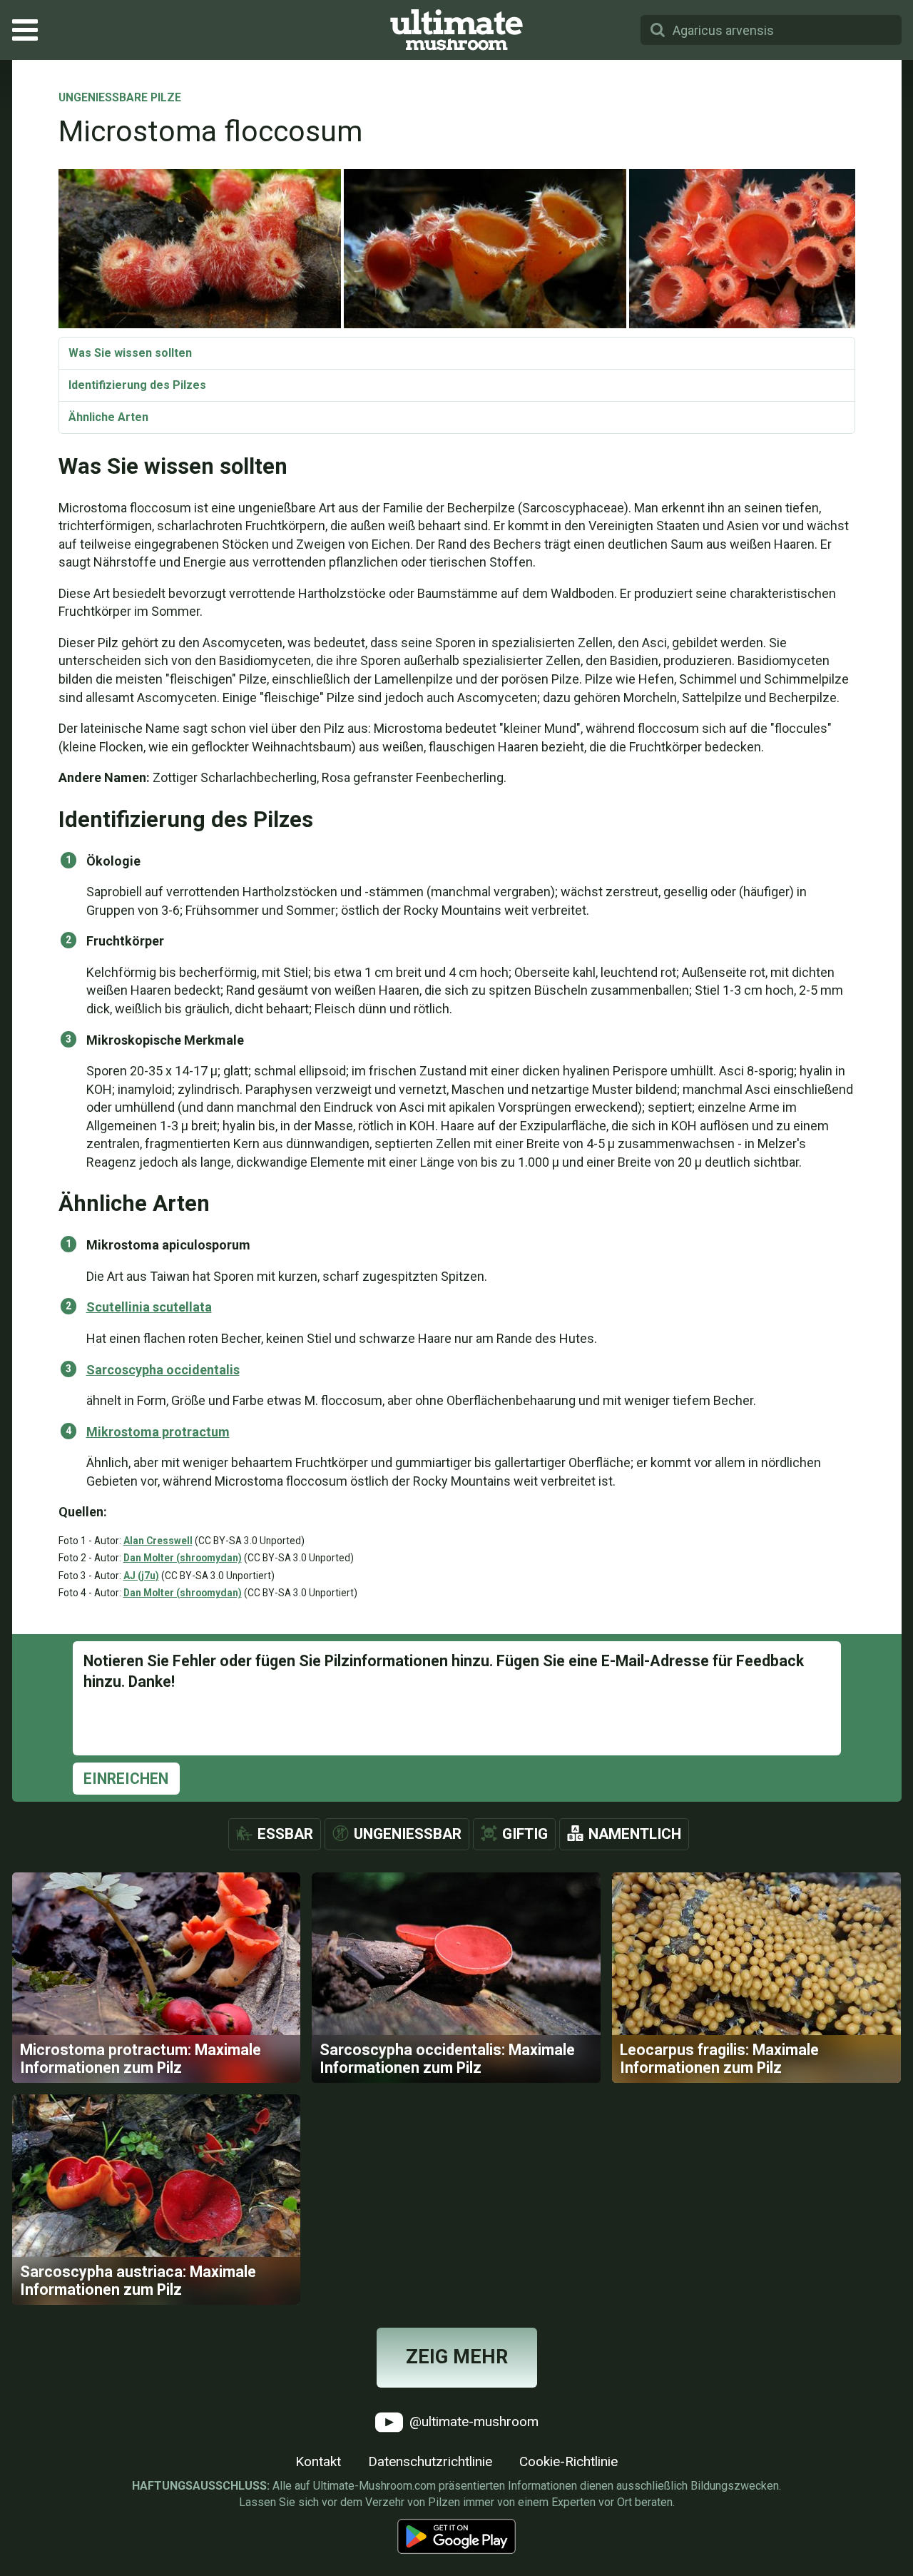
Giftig (525, 1834)
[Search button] (658, 30)
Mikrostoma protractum (158, 1432)
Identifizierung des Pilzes (137, 385)
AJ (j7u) (141, 1576)
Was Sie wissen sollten (130, 353)
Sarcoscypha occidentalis (163, 1370)
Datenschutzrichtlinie (430, 2461)
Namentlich (635, 1834)
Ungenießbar (408, 1834)
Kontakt (318, 2461)
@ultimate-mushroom (472, 2421)
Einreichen (126, 1779)
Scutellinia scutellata (149, 1307)
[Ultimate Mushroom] (456, 30)
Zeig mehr (457, 2357)
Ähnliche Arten (108, 417)
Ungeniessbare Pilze (120, 98)
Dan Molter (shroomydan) (183, 1558)
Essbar (285, 1834)
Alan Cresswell (158, 1541)
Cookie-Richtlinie (568, 2461)
